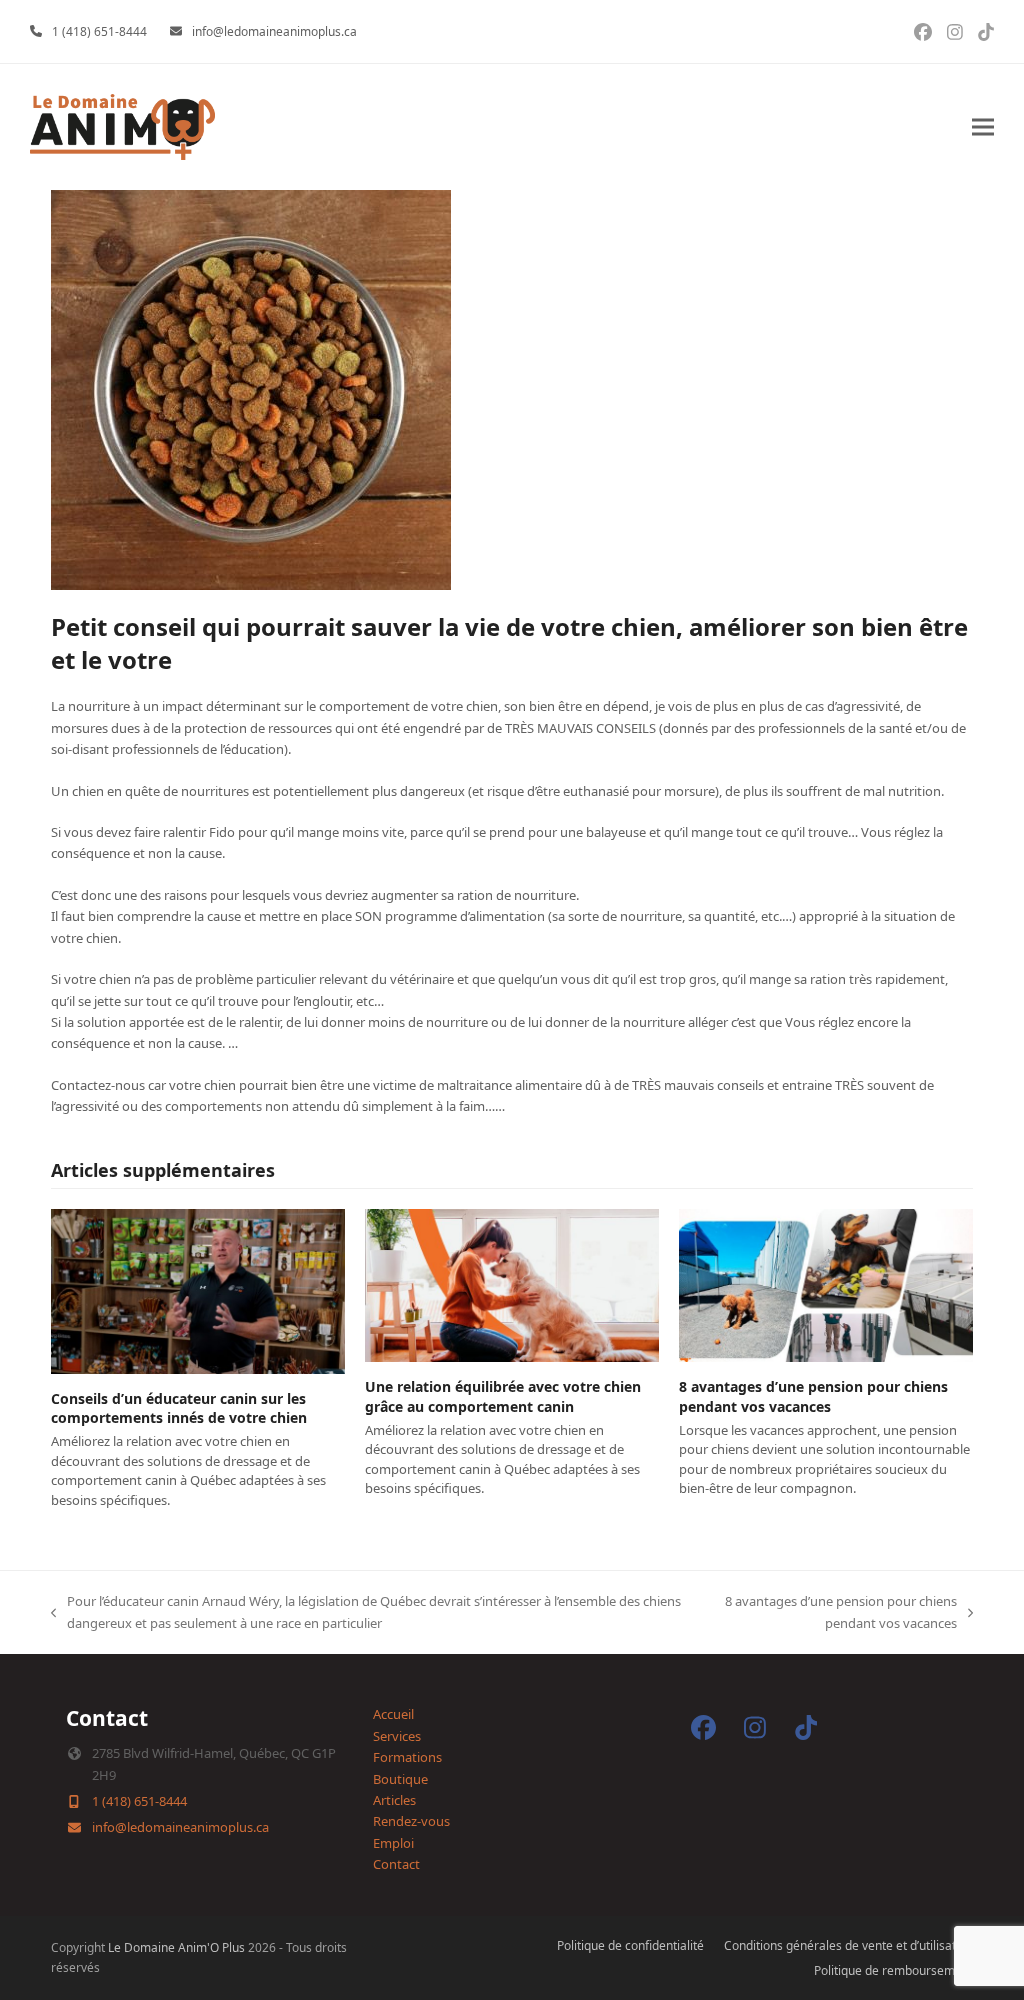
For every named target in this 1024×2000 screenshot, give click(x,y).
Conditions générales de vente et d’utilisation (848, 1945)
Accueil (393, 1714)
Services (397, 1736)
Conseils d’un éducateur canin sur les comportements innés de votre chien (179, 1408)
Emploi (393, 1843)
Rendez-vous (411, 1821)
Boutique (400, 1779)
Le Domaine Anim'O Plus (176, 1947)
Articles (394, 1800)
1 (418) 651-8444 (99, 31)
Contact (396, 1864)
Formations (407, 1757)
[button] (983, 127)
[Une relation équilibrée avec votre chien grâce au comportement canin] (512, 1284)
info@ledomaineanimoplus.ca (274, 31)
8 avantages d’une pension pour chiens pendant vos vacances (813, 1396)
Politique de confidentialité (630, 1945)
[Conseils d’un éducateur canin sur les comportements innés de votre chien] (198, 1290)
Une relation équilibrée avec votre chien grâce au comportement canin (503, 1396)
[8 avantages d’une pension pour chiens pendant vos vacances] (826, 1284)
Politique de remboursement (893, 1970)
